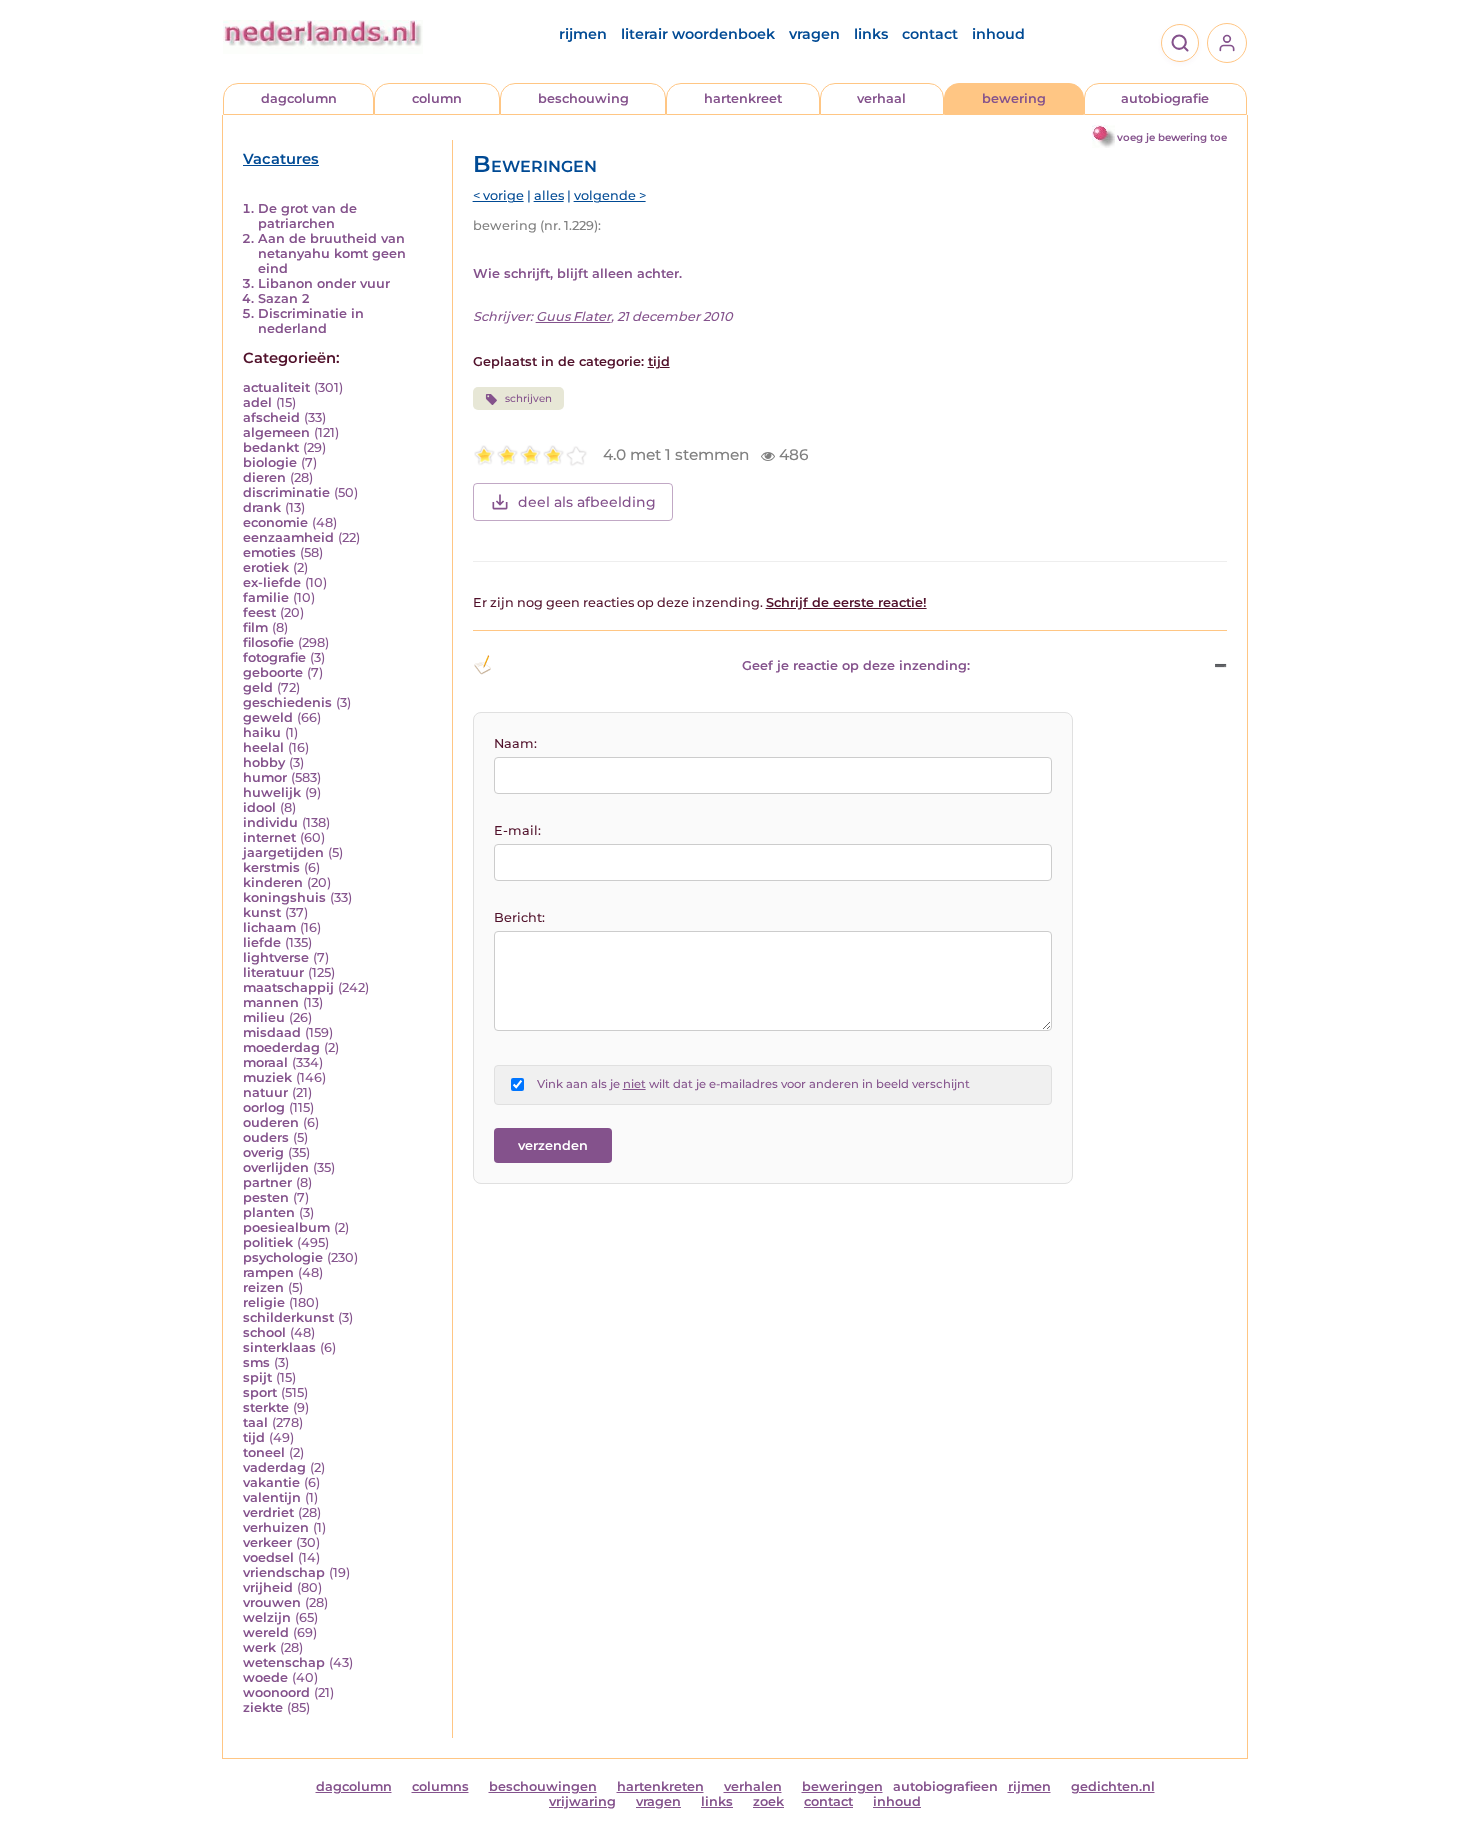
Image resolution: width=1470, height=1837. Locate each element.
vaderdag (274, 1467)
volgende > (610, 195)
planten (269, 1212)
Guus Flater (573, 316)
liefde (262, 942)
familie (266, 597)
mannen (271, 1002)
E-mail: (517, 830)
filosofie (268, 642)
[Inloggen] (1227, 43)
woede (265, 1677)
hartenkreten (660, 1786)
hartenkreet (743, 98)
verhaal (881, 98)
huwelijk (272, 792)
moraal (265, 1062)
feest (259, 612)
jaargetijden (283, 852)
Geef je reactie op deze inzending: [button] (856, 665)
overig (263, 1152)
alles (549, 195)
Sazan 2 (283, 298)
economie (275, 522)
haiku (262, 732)
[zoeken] (1180, 43)
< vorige (498, 195)
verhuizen (276, 1527)
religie (264, 1302)
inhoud (998, 34)
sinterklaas (279, 1347)
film (255, 627)
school (264, 1332)
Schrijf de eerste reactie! (846, 602)
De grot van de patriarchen (307, 216)
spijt (257, 1377)
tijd (254, 1437)
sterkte (266, 1407)
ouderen (271, 1122)
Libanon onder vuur (324, 283)
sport (260, 1392)
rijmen (583, 34)
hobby (264, 762)
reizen (263, 1287)
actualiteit (276, 387)
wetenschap (284, 1662)
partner (267, 1182)
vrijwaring (582, 1801)
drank (262, 507)
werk (259, 1647)
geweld (268, 717)
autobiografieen (945, 1786)
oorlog (264, 1107)
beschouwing (583, 98)
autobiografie (1165, 98)
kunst (262, 912)
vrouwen (272, 1602)
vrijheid (268, 1587)
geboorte (273, 672)
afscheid (271, 417)
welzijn (267, 1617)
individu (270, 822)
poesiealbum (286, 1227)
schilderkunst (288, 1317)
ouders (266, 1137)
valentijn (272, 1497)
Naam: (515, 743)
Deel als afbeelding (587, 502)
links (871, 34)
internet (269, 837)
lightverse (276, 957)
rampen (268, 1272)
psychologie (283, 1257)
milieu (264, 1017)
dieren (264, 477)
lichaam (269, 927)
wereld (266, 1632)
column (437, 98)
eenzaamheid (288, 537)
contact (930, 34)
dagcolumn (299, 98)
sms (256, 1362)
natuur (265, 1092)
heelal (263, 747)
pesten (266, 1197)
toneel (264, 1452)
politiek (268, 1242)
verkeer (267, 1542)
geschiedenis (287, 702)
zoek (768, 1801)
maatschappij (288, 987)
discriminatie (286, 492)
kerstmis (271, 867)
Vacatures (281, 159)
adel (257, 402)
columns (440, 1786)
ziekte (263, 1707)
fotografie (274, 657)
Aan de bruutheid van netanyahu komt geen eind (332, 253)
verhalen (753, 1786)
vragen (814, 34)
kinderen (273, 882)
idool (259, 807)
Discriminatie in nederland (311, 321)
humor (265, 777)
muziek (267, 1077)
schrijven (528, 398)
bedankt (271, 447)
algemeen (276, 432)
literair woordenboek (698, 34)
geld (258, 687)
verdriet (268, 1512)
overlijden (276, 1167)
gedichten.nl (1113, 1786)
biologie (270, 462)
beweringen (842, 1786)
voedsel (268, 1557)
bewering (1014, 98)
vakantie (271, 1482)
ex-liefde (272, 582)
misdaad (272, 1032)
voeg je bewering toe (1172, 137)
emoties (269, 552)
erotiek (266, 567)
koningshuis (284, 897)
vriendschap (284, 1572)
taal (255, 1422)
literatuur (273, 972)
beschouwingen (543, 1786)
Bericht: (519, 917)
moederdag (281, 1047)
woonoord (276, 1692)
